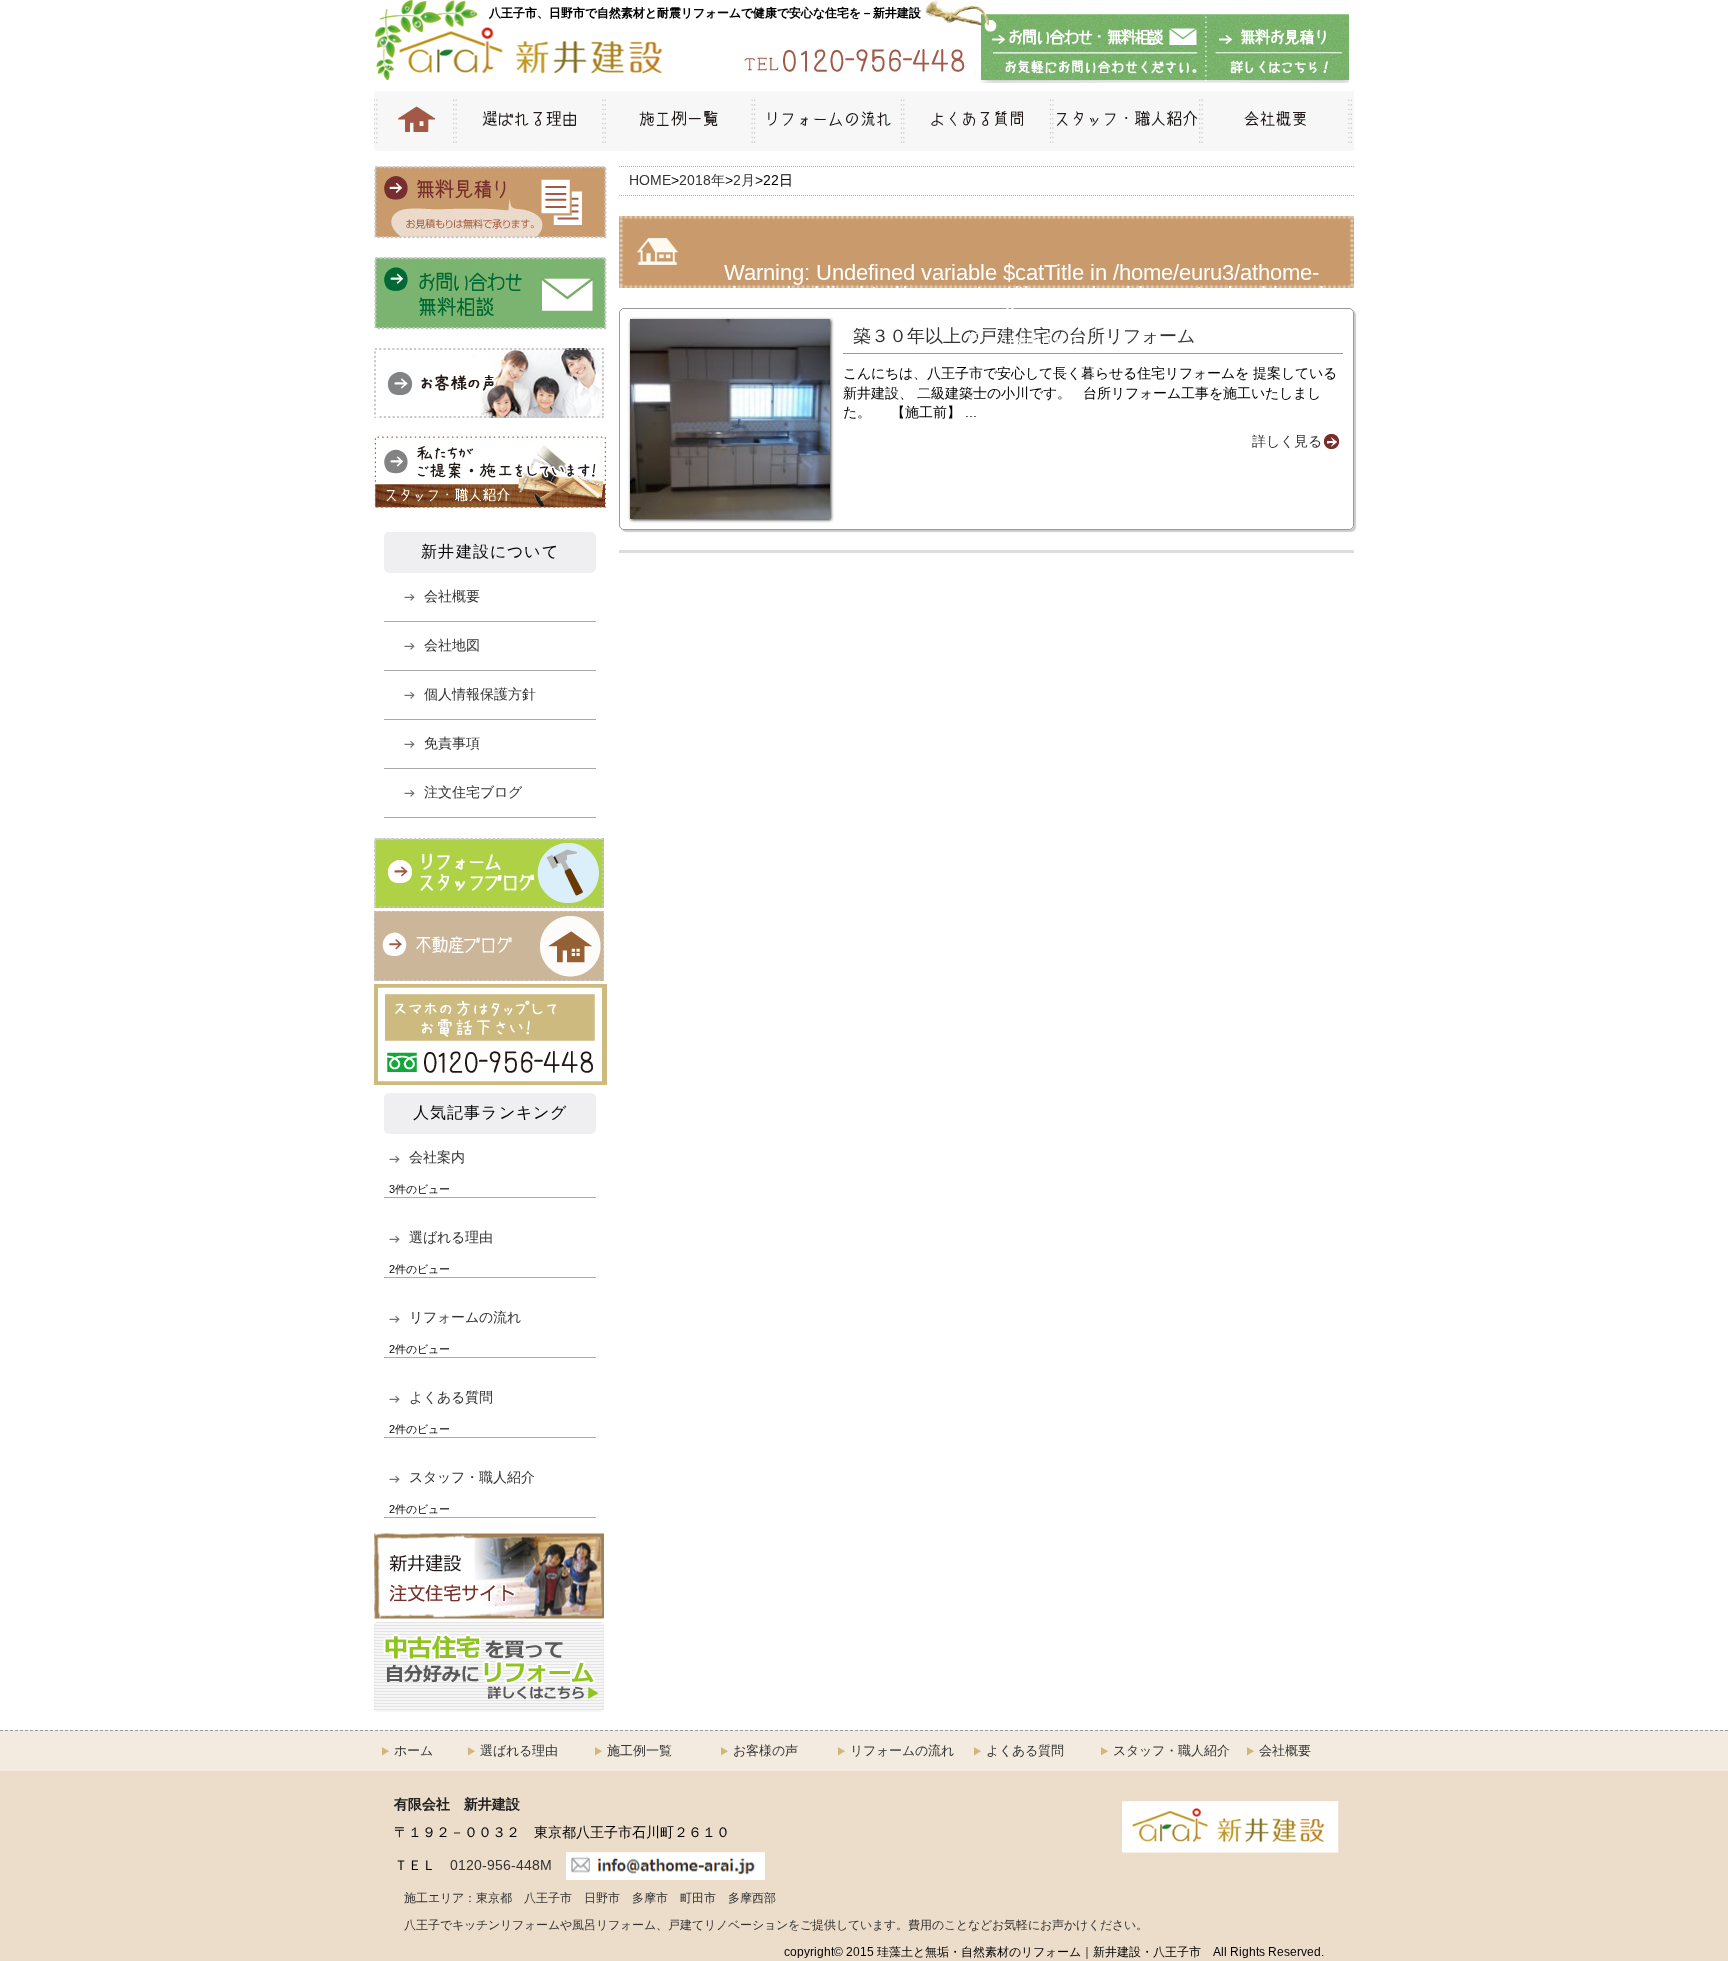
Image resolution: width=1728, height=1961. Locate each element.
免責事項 (452, 743)
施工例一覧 (677, 121)
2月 (744, 180)
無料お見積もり (1274, 49)
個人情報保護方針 (480, 694)
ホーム (413, 1750)
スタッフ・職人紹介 (1124, 121)
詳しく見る (1287, 441)
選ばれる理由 (528, 121)
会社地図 (452, 645)
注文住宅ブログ (473, 792)
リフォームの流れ (826, 121)
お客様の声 (765, 1750)
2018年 (702, 180)
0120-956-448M (501, 1865)
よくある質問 (975, 121)
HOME (413, 121)
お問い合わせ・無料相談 (1094, 49)
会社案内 (437, 1157)
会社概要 (1276, 121)
